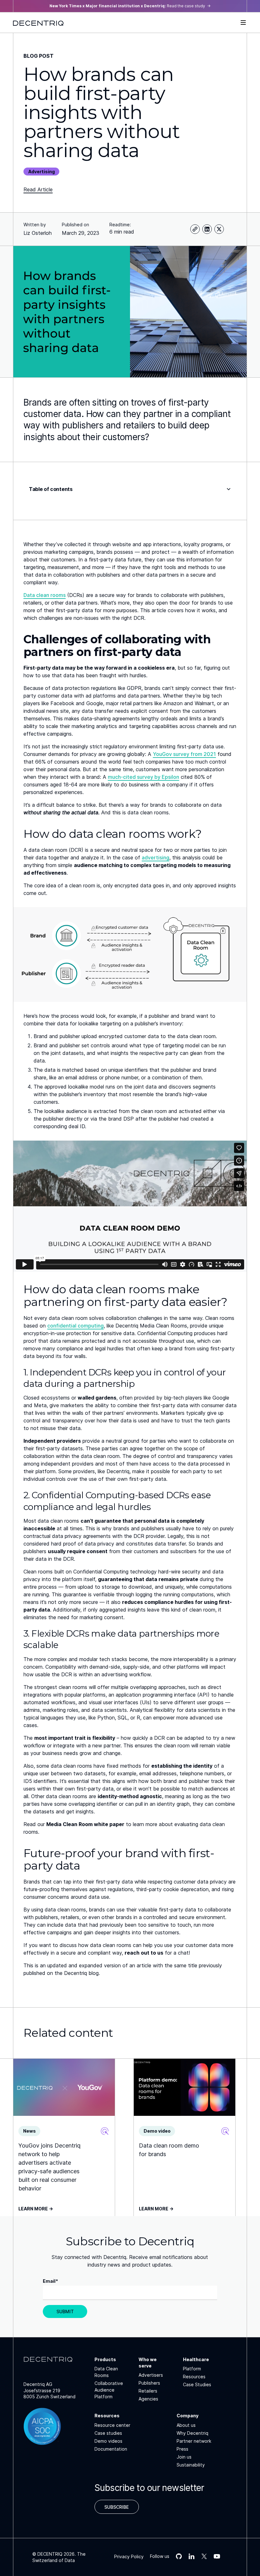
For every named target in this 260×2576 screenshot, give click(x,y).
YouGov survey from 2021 (184, 754)
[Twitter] (219, 229)
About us (186, 2425)
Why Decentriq (192, 2433)
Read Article (38, 189)
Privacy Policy (129, 2556)
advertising (156, 858)
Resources (194, 2377)
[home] (38, 23)
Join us (184, 2457)
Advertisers (151, 2375)
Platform (192, 2369)
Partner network (194, 2441)
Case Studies (197, 2384)
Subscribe (117, 2507)
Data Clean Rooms (106, 2372)
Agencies (148, 2399)
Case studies (108, 2433)
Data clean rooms (45, 595)
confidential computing (75, 1326)
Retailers (148, 2391)
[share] (195, 229)
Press (182, 2449)
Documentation (111, 2449)
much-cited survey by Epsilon (143, 777)
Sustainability (191, 2465)
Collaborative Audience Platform (109, 2390)
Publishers (149, 2383)
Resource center (112, 2425)
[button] (243, 23)
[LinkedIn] (207, 229)
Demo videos (108, 2441)
